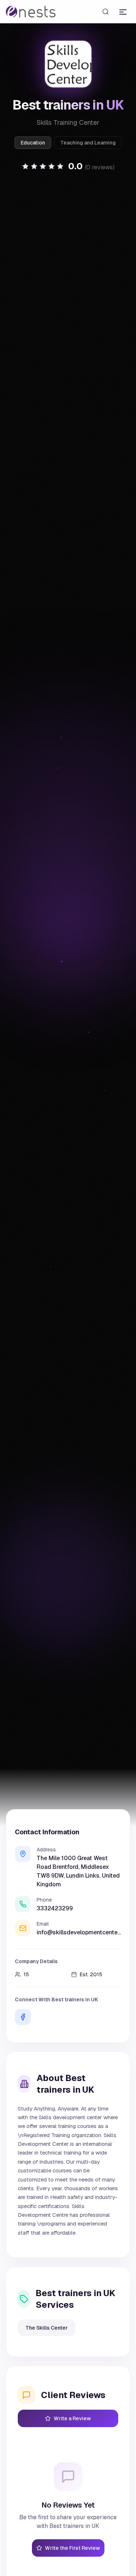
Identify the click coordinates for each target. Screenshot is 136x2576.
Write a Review (72, 2418)
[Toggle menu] (123, 12)
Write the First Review (73, 2548)
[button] (68, 166)
